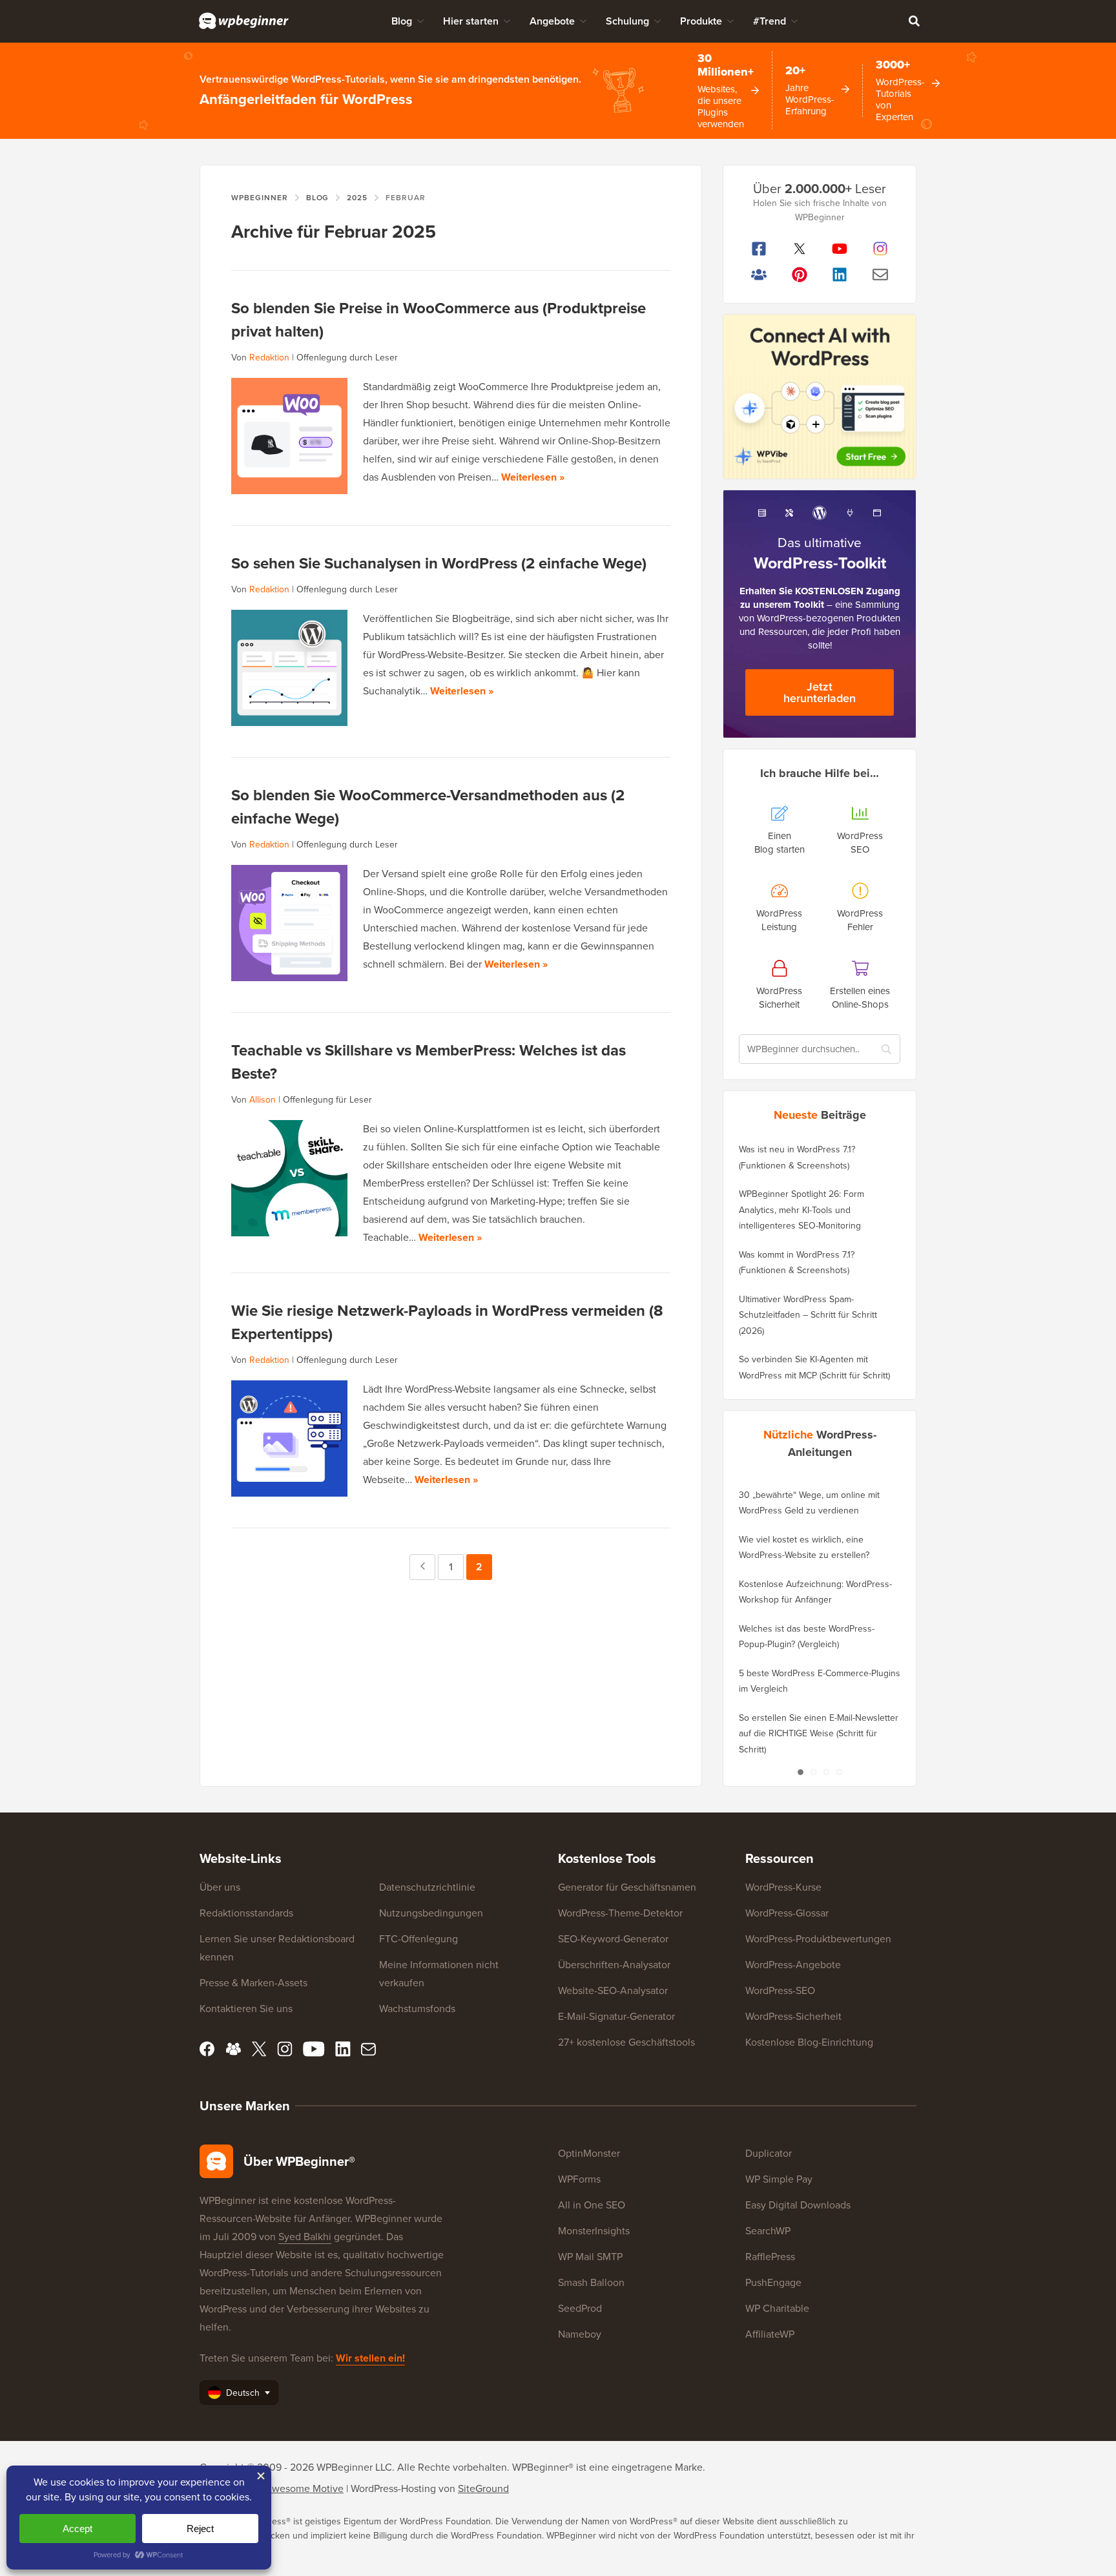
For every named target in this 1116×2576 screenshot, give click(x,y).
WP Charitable (777, 2308)
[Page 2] (813, 1772)
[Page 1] (800, 1772)
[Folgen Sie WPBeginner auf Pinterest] (800, 275)
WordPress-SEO (780, 1990)
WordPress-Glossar (787, 1913)
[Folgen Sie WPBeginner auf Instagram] (881, 249)
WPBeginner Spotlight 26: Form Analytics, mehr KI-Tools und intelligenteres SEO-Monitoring (801, 1210)
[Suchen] (914, 21)
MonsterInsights (594, 2231)
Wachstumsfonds (417, 2009)
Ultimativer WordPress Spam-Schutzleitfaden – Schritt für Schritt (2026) (808, 1315)
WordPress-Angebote (793, 1965)
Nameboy (580, 2334)
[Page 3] (826, 1772)
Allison (263, 1100)
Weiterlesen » (533, 477)
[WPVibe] (820, 397)
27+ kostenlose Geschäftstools (626, 2042)
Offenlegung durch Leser (347, 358)
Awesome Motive (304, 2488)
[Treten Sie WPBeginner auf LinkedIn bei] (840, 275)
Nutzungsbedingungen (431, 1913)
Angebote (552, 21)
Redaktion (269, 358)
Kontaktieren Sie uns (246, 2009)
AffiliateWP (770, 2334)
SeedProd (580, 2308)
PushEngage (773, 2282)
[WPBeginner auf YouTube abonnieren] (840, 249)
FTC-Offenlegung (418, 1939)
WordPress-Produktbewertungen (818, 1939)
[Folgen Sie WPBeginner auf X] (800, 249)
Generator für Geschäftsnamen (627, 1887)
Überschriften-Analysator (614, 1965)
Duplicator (769, 2153)
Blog (402, 21)
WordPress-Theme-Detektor (620, 1913)
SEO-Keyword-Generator (613, 1939)
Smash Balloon (591, 2282)
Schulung (627, 21)
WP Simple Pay (779, 2179)
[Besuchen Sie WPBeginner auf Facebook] (759, 249)
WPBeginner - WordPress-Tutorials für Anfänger (244, 21)
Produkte (701, 21)
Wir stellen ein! (370, 2358)
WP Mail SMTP (590, 2257)
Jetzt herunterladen (820, 692)
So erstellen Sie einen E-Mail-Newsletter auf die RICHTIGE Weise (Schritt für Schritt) (819, 1734)
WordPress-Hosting (393, 2488)
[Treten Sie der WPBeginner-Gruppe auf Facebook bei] (759, 275)
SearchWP (768, 2231)
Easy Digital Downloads (798, 2205)
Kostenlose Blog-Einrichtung (809, 2042)
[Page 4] (839, 1772)
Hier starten (471, 21)
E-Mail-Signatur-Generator (616, 2016)
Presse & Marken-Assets (253, 1983)
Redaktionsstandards (246, 1913)
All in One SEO (592, 2205)
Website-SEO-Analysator (613, 1990)
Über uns (220, 1887)
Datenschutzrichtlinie (427, 1887)
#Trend (770, 21)
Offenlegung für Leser (327, 1100)
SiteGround (483, 2488)
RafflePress (770, 2257)
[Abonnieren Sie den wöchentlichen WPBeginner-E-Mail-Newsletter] (881, 275)
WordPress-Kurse (783, 1887)
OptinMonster (589, 2153)
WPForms (579, 2179)
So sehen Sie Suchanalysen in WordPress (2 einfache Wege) (439, 563)
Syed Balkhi (305, 2237)
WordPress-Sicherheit (793, 2016)
